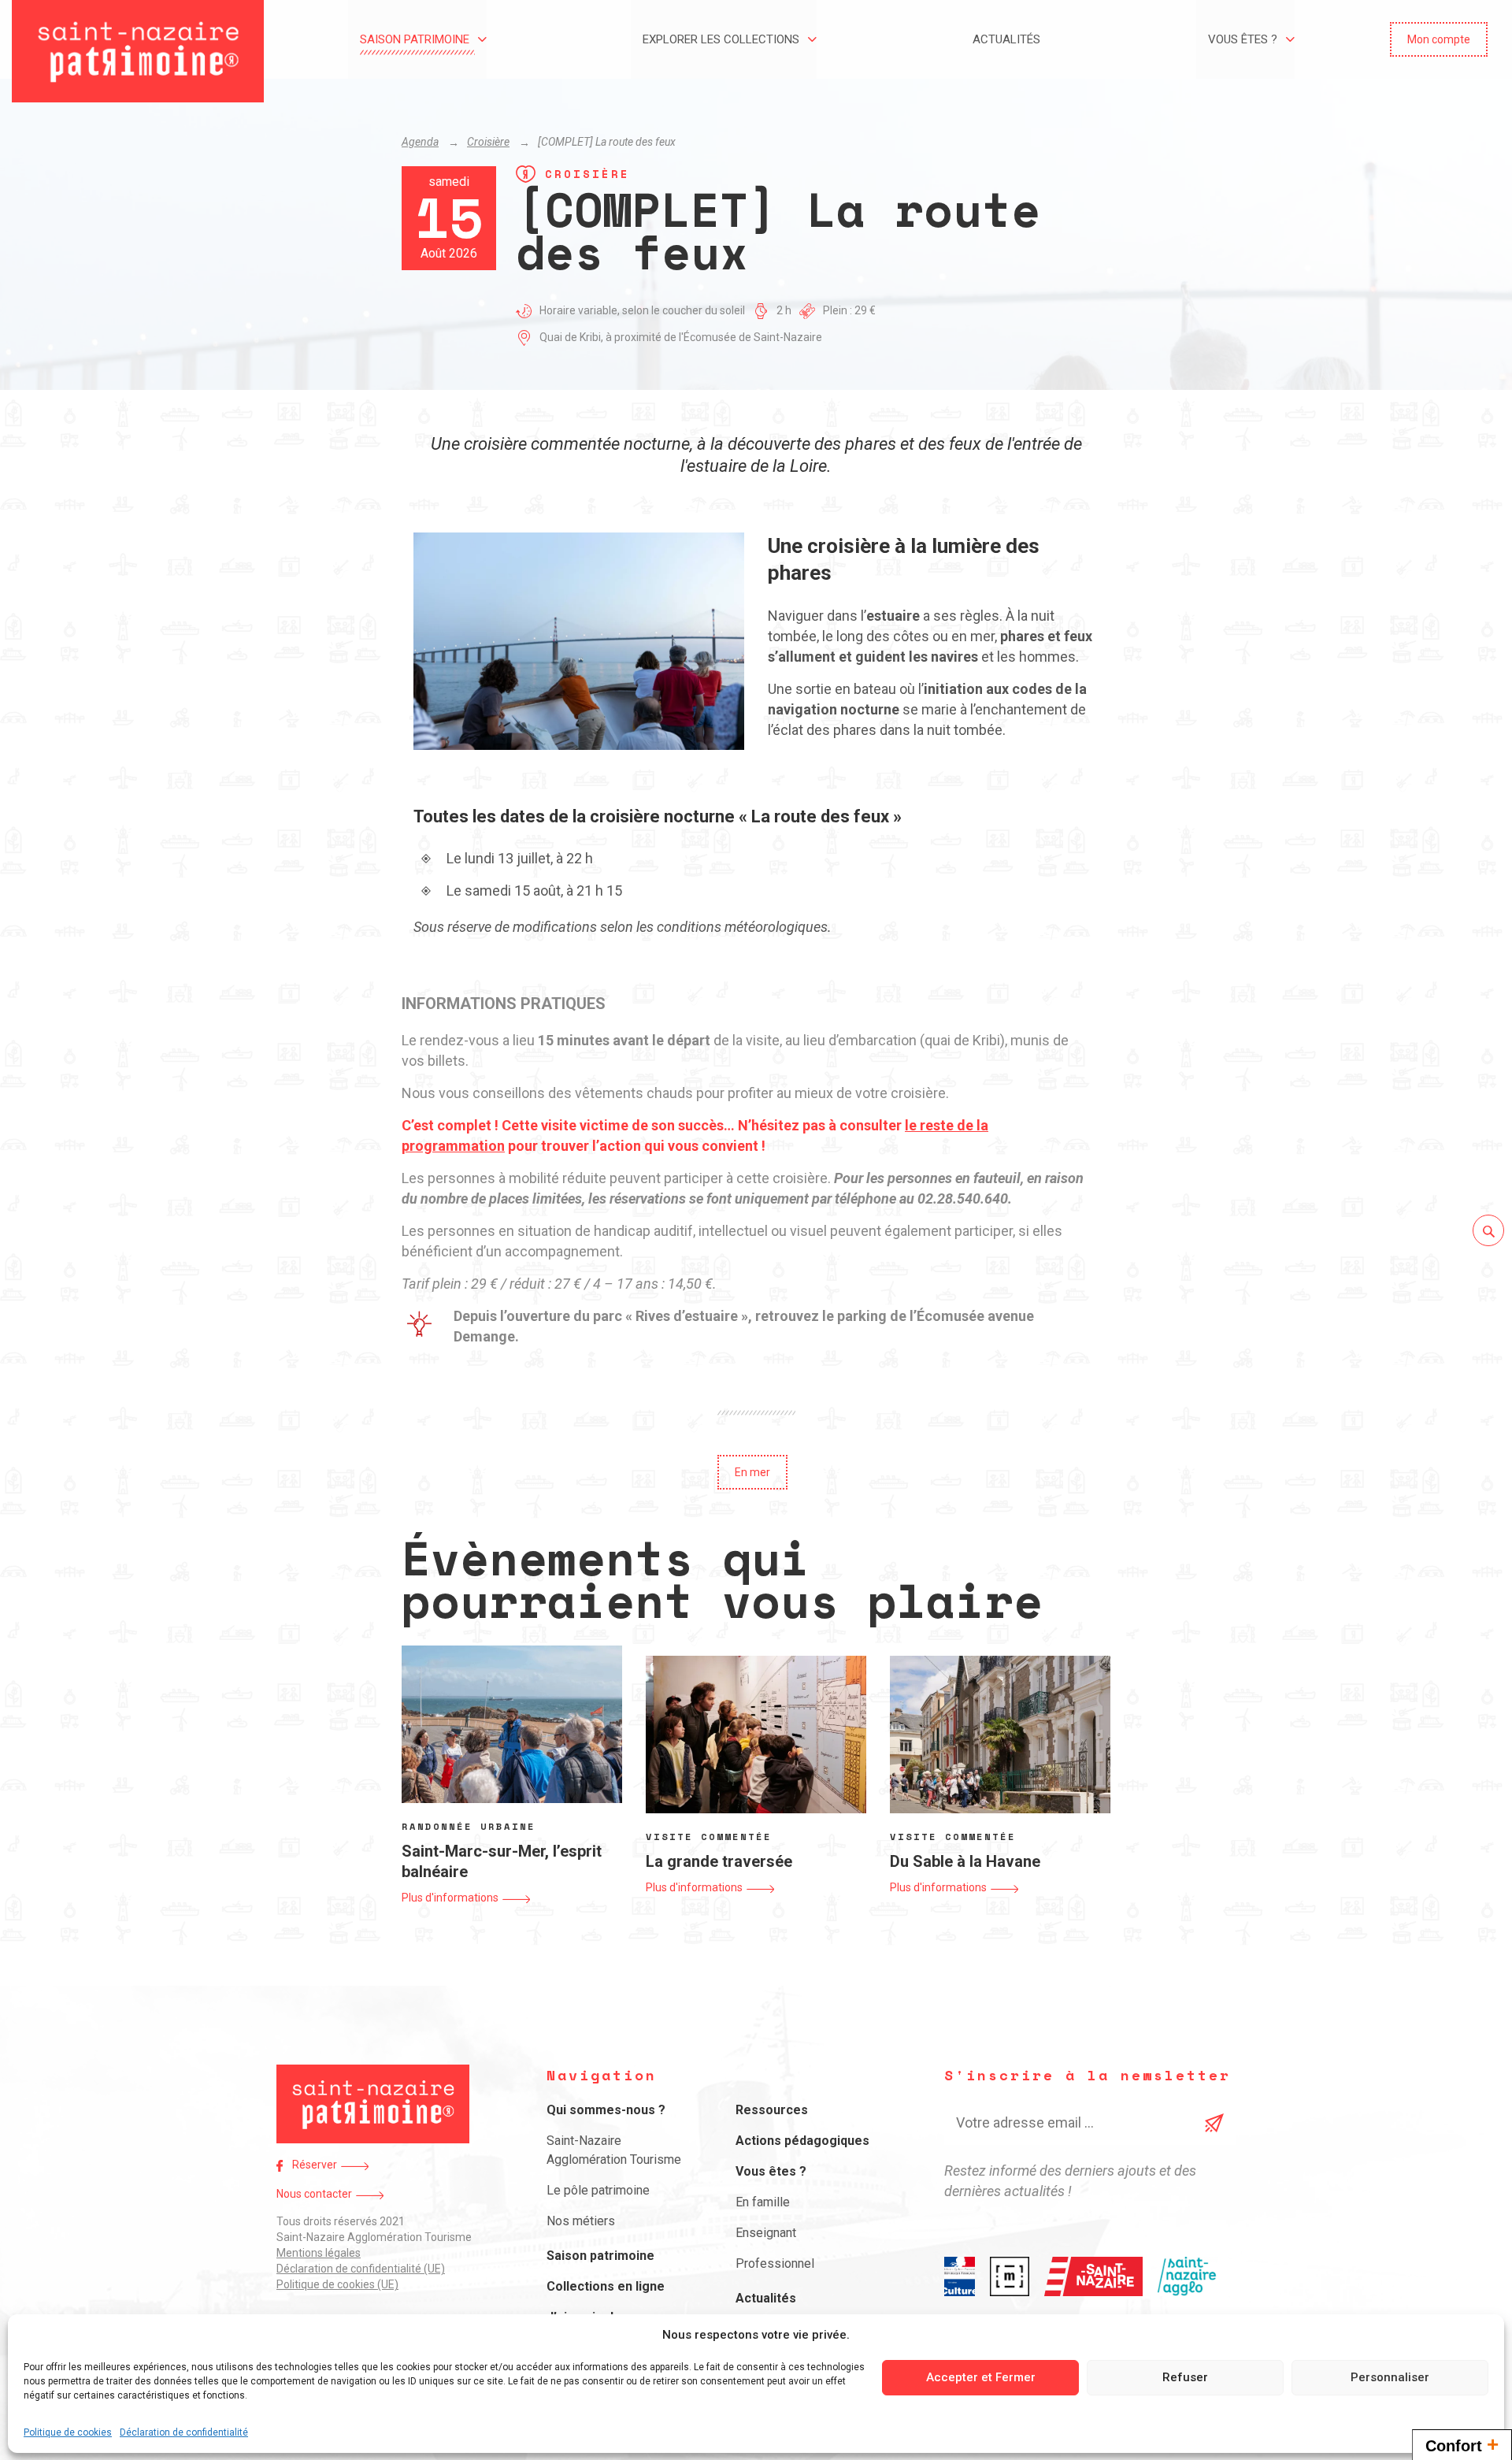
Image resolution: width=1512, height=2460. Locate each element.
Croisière (488, 142)
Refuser (1185, 2377)
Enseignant (766, 2233)
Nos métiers (581, 2221)
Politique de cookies (68, 2432)
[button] (1439, 39)
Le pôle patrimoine (598, 2190)
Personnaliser (1390, 2377)
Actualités (1006, 39)
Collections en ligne (606, 2286)
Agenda (420, 142)
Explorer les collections (721, 39)
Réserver (315, 2165)
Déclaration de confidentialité (184, 2432)
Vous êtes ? (1243, 39)
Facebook (280, 2166)
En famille (763, 2202)
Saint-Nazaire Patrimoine (138, 51)
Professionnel (775, 2263)
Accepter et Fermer (981, 2377)
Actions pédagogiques (802, 2141)
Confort (1462, 2444)
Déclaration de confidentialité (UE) (361, 2269)
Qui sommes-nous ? (606, 2110)
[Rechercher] (1488, 1230)
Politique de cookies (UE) (337, 2284)
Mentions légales (319, 2253)
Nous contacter (314, 2194)
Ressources (772, 2110)
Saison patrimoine (415, 39)
